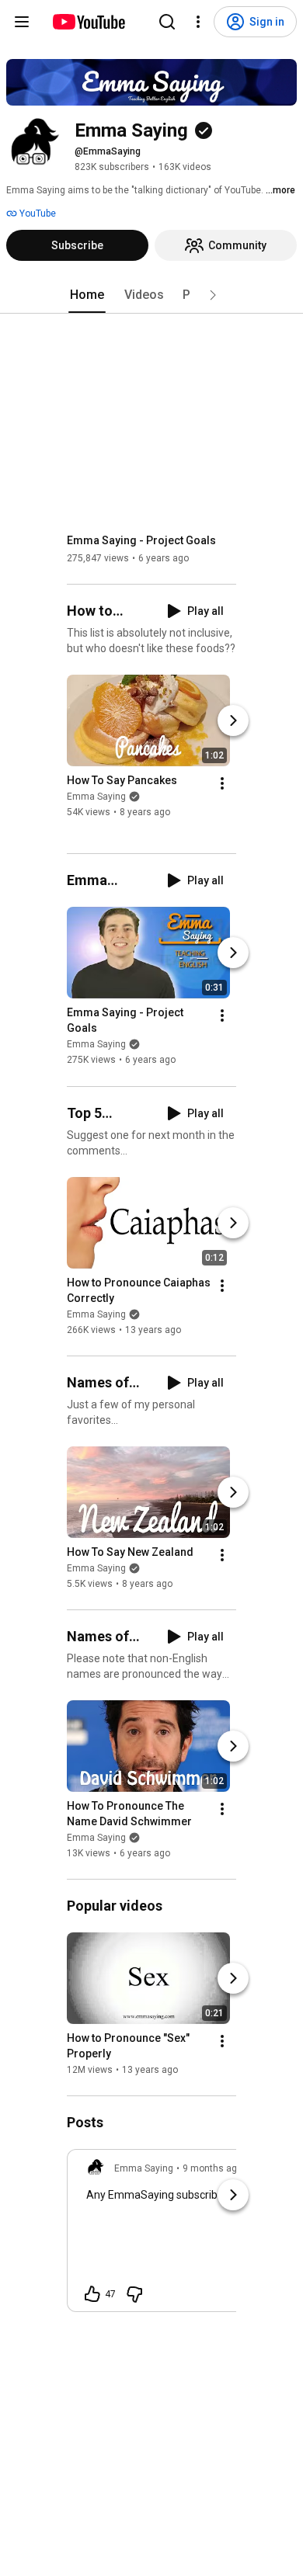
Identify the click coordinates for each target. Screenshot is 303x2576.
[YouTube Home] (88, 22)
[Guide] (22, 22)
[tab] (87, 295)
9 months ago (212, 2168)
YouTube (37, 214)
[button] (213, 295)
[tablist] (151, 295)
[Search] (167, 22)
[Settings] (198, 22)
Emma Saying (96, 797)
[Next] (233, 720)
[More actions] (222, 783)
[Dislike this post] (134, 2294)
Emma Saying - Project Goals (141, 540)
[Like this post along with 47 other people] (92, 2294)
